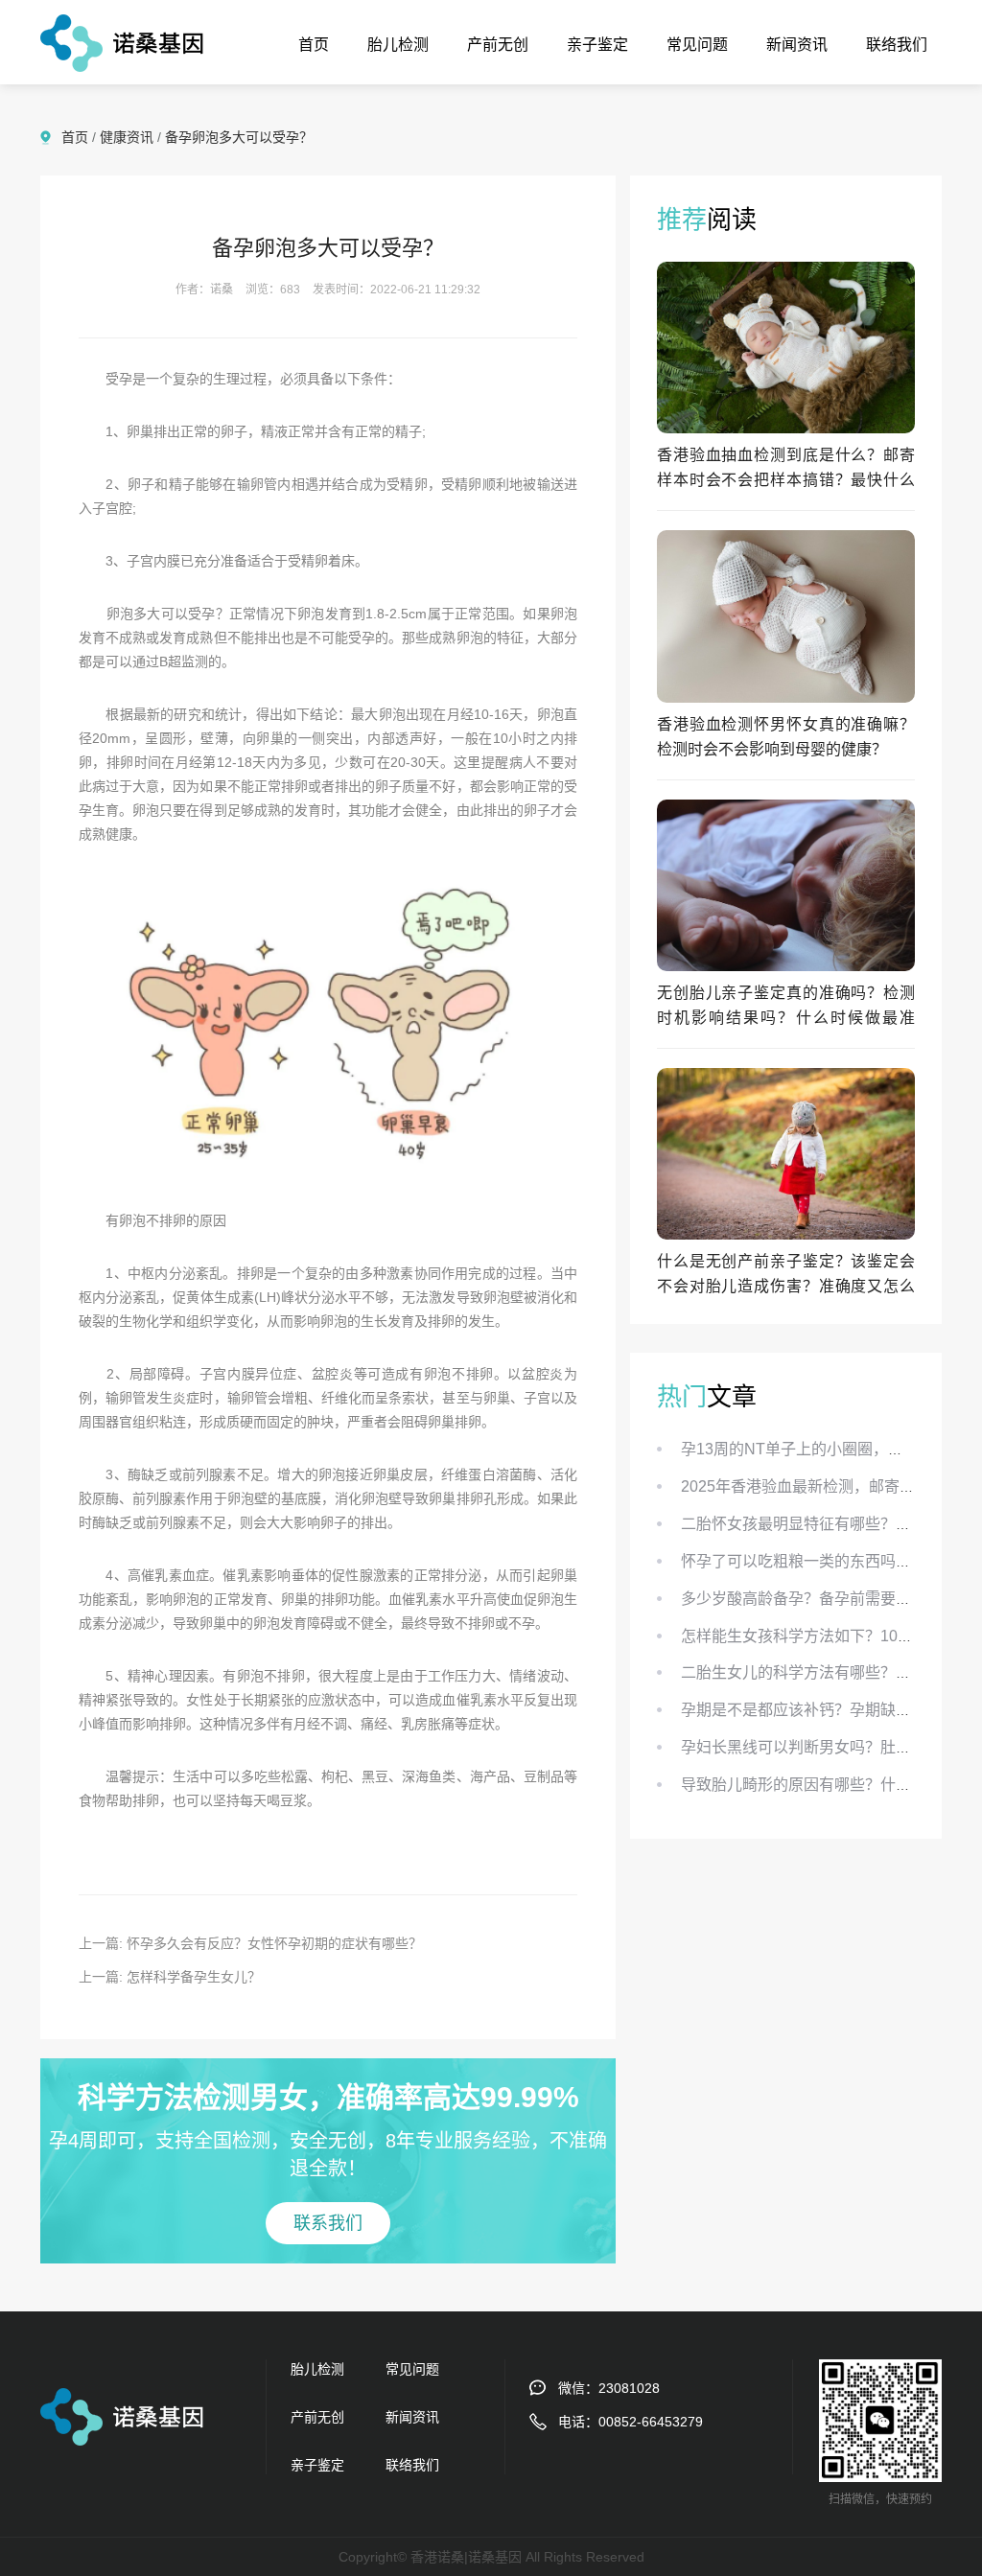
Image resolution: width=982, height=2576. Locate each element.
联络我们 (897, 45)
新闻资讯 (797, 45)
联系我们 (328, 2223)
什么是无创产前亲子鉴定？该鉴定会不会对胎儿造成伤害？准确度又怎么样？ (786, 1286)
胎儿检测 (398, 45)
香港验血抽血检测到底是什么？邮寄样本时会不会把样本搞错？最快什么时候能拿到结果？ (786, 480)
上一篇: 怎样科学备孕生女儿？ (170, 1977)
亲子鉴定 (597, 45)
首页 (314, 45)
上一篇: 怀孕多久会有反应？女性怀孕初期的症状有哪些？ (250, 1943)
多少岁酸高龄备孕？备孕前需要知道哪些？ (827, 1599)
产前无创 (498, 45)
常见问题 (697, 45)
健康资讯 (127, 137)
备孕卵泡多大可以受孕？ (239, 137)
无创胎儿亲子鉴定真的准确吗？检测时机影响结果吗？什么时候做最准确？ (786, 1018)
